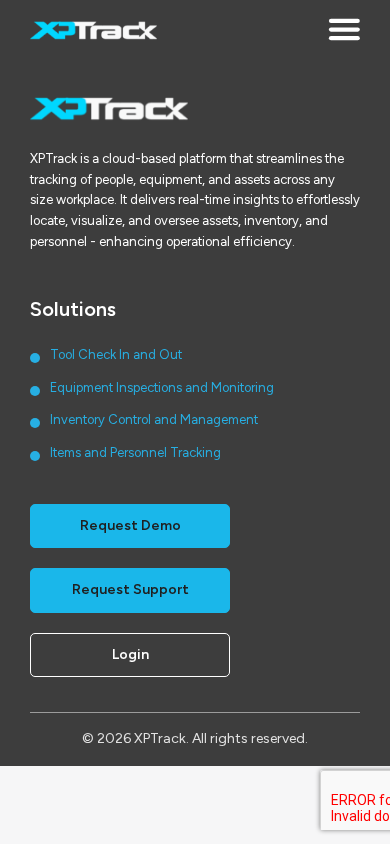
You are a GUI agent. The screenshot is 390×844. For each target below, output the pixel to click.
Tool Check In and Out (116, 354)
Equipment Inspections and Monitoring (162, 387)
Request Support (130, 589)
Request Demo (130, 525)
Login (130, 654)
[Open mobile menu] (344, 31)
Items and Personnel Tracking (135, 452)
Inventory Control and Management (154, 419)
